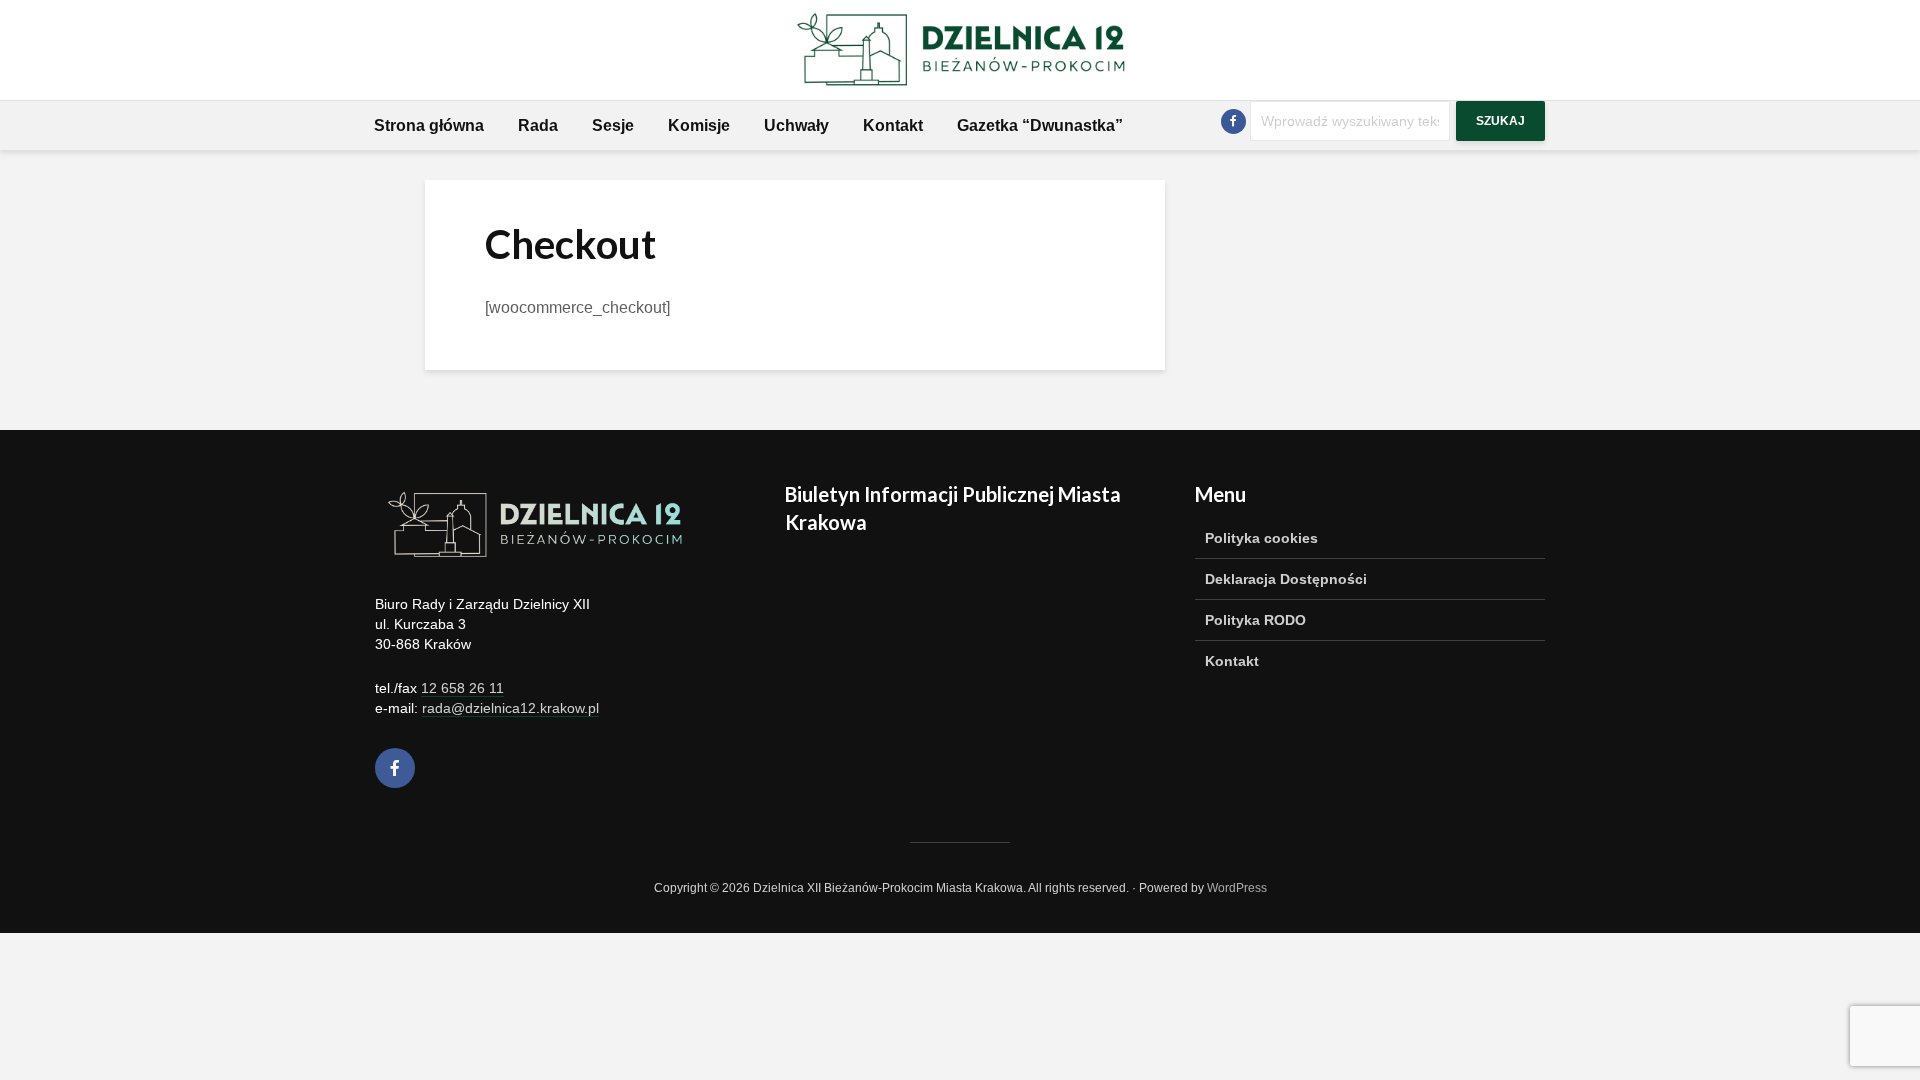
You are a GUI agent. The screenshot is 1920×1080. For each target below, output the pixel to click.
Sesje (613, 125)
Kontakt (893, 125)
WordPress (1237, 888)
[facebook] (395, 768)
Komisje (699, 125)
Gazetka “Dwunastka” (1040, 125)
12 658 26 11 (462, 688)
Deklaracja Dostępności (1286, 579)
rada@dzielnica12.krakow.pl (510, 708)
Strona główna (429, 125)
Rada (538, 125)
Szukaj (1500, 121)
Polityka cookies (1261, 538)
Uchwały (796, 125)
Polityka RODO (1255, 620)
